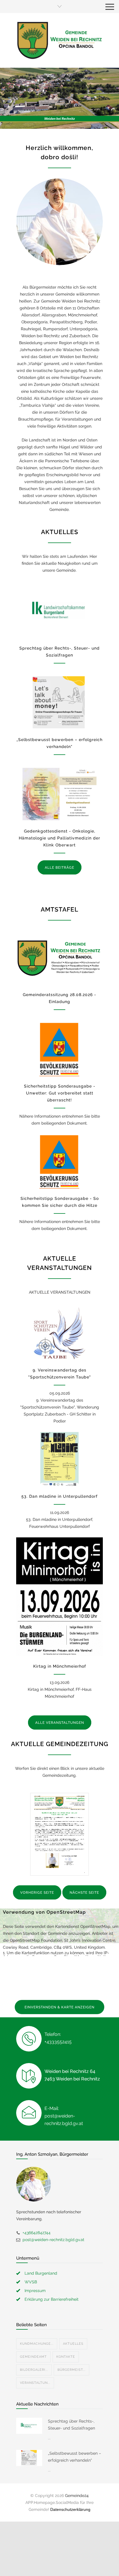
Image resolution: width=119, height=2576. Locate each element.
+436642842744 (37, 2233)
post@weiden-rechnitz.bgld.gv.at (53, 2240)
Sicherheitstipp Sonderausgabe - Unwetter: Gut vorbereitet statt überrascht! (60, 1093)
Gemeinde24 (77, 2496)
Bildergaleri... (34, 2370)
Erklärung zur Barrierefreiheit (52, 2299)
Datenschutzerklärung (70, 2509)
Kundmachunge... (37, 2344)
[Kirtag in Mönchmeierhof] (59, 1597)
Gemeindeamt (33, 2357)
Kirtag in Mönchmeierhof (60, 1666)
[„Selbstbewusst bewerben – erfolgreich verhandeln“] (59, 703)
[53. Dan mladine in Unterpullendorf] (59, 1459)
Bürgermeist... (71, 2370)
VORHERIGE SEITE (37, 1893)
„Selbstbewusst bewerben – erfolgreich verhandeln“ (75, 2457)
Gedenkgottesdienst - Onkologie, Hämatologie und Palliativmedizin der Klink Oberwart (59, 838)
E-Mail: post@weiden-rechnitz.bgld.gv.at (64, 2116)
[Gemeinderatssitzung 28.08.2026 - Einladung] (59, 958)
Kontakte (66, 2357)
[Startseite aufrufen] (59, 40)
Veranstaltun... (35, 2383)
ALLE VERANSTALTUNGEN (60, 1723)
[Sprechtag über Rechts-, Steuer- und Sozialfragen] (59, 611)
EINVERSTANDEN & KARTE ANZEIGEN (59, 2007)
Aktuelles (73, 2344)
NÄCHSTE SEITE (84, 1893)
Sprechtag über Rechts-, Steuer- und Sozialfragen (71, 2425)
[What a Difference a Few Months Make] (29, 2426)
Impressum (35, 2291)
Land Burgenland (41, 2273)
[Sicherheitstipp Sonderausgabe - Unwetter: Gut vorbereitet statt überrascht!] (59, 1049)
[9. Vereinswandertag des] (59, 1333)
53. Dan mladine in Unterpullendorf (59, 1496)
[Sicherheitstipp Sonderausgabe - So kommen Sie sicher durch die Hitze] (59, 1161)
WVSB (31, 2282)
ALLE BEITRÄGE (59, 868)
